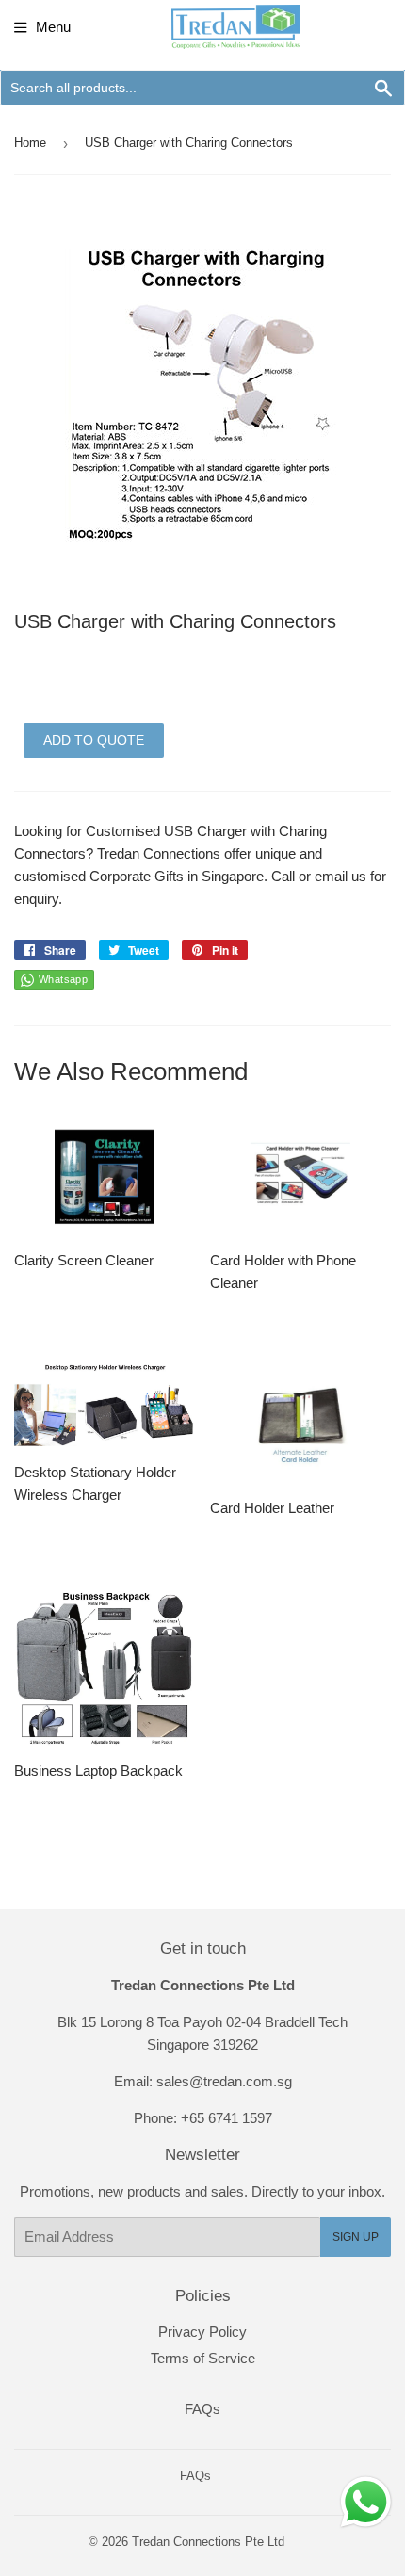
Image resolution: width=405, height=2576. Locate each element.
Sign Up (356, 2237)
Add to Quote (94, 740)
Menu (53, 27)
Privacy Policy (202, 2332)
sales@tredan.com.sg (224, 2081)
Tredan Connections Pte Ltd (208, 2542)
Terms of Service (203, 2358)
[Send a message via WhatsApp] (366, 2502)
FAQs (202, 2409)
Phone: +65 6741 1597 (203, 2118)
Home (30, 143)
